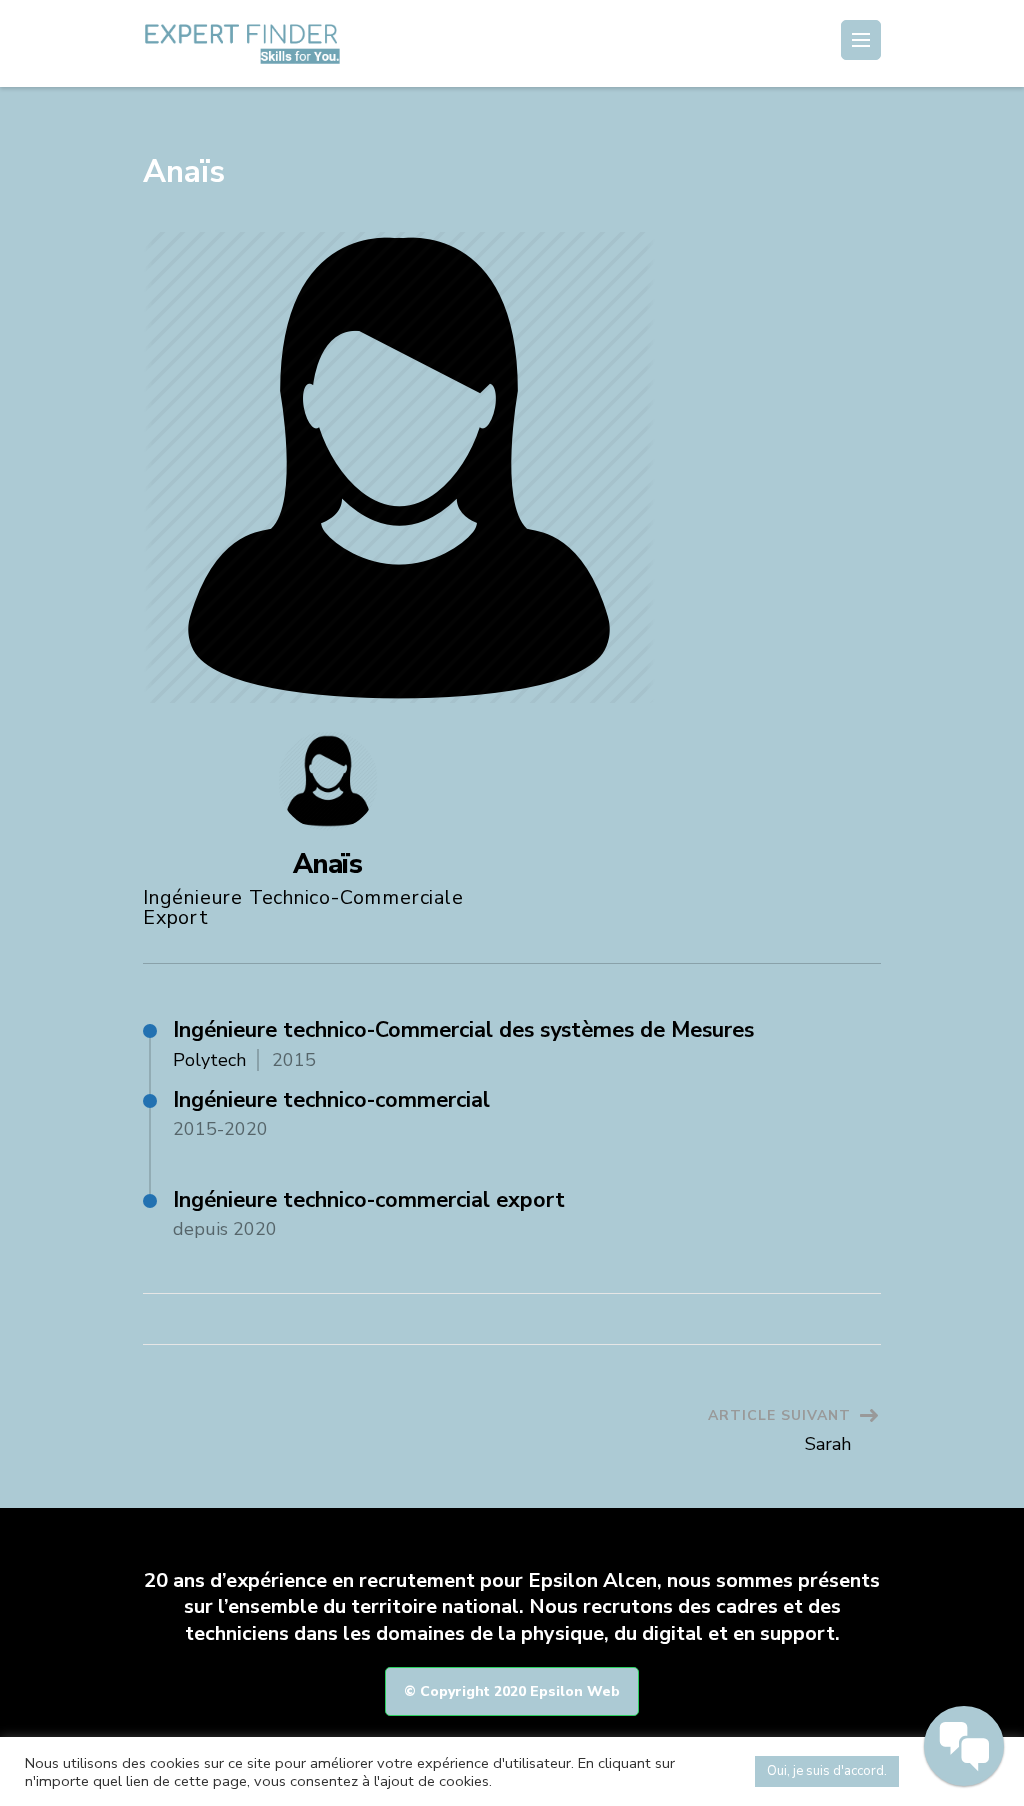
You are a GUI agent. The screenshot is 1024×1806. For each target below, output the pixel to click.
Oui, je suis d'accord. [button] (827, 1771)
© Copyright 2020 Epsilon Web (512, 1691)
